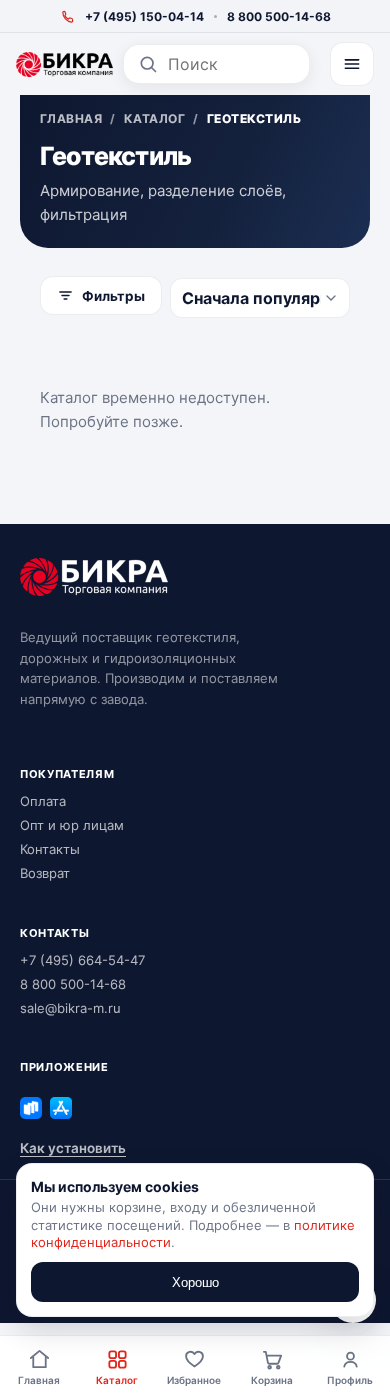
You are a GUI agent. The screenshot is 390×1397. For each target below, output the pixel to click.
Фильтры (113, 296)
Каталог (117, 1380)
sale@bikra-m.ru (70, 1008)
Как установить (73, 1148)
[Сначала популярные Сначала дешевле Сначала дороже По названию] (260, 298)
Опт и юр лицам (72, 825)
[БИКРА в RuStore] (31, 1108)
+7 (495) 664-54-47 (82, 960)
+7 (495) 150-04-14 (144, 16)
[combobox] (231, 64)
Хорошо (195, 1282)
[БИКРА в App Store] (61, 1108)
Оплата (43, 801)
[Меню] (352, 64)
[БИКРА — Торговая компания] (64, 64)
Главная (39, 1380)
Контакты (50, 849)
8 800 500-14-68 (279, 16)
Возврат (45, 873)
